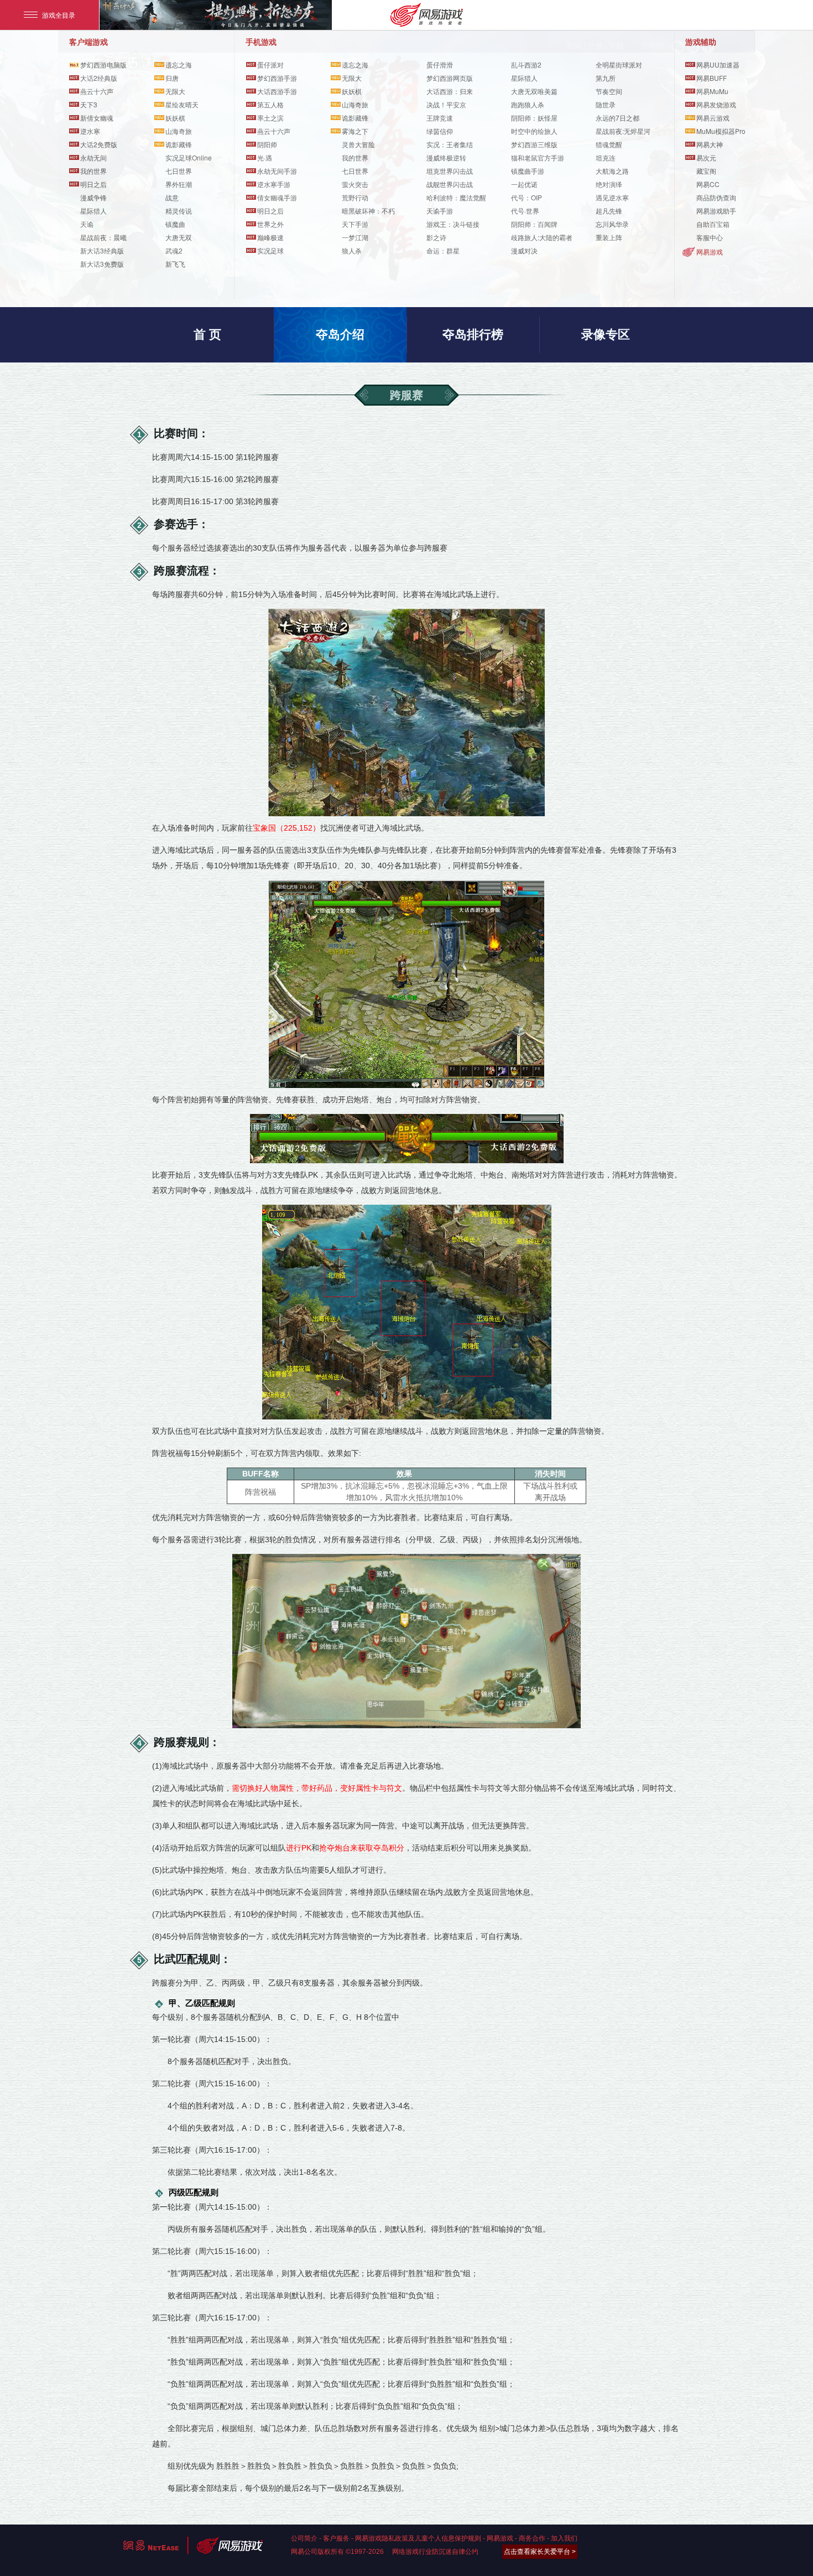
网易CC (708, 184)
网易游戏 (710, 252)
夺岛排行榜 (473, 335)
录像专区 (606, 335)
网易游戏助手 (716, 211)
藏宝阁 (706, 171)
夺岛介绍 (340, 335)
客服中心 (710, 237)
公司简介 (304, 2538)
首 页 (207, 335)
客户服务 (336, 2538)
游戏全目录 (59, 15)
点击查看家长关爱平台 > (540, 2552)
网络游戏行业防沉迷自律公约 (435, 2552)
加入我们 (564, 2538)
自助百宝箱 (713, 224)
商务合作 (532, 2538)
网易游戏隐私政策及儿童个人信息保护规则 (418, 2538)
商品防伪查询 (716, 197)
